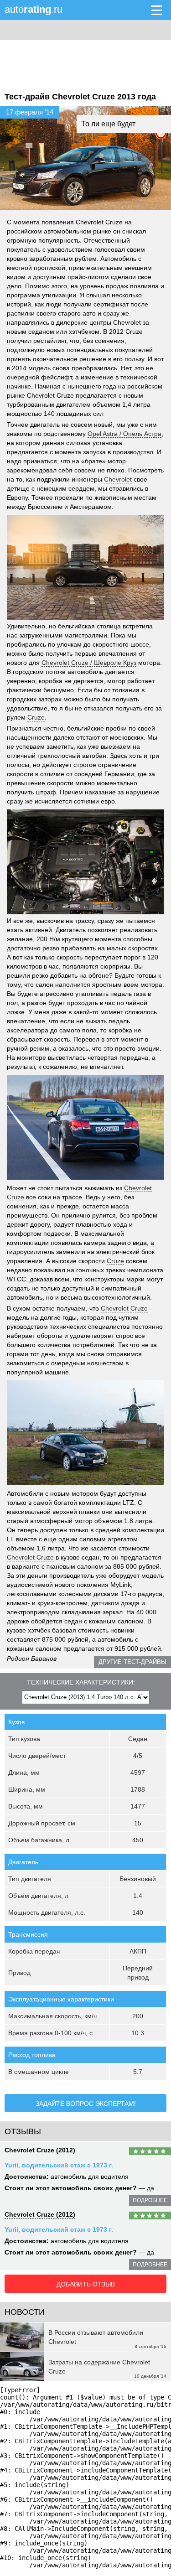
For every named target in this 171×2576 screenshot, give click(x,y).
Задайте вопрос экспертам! (86, 2104)
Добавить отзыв (86, 2284)
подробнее (150, 2200)
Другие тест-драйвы (132, 1662)
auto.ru (34, 9)
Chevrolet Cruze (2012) (40, 2150)
